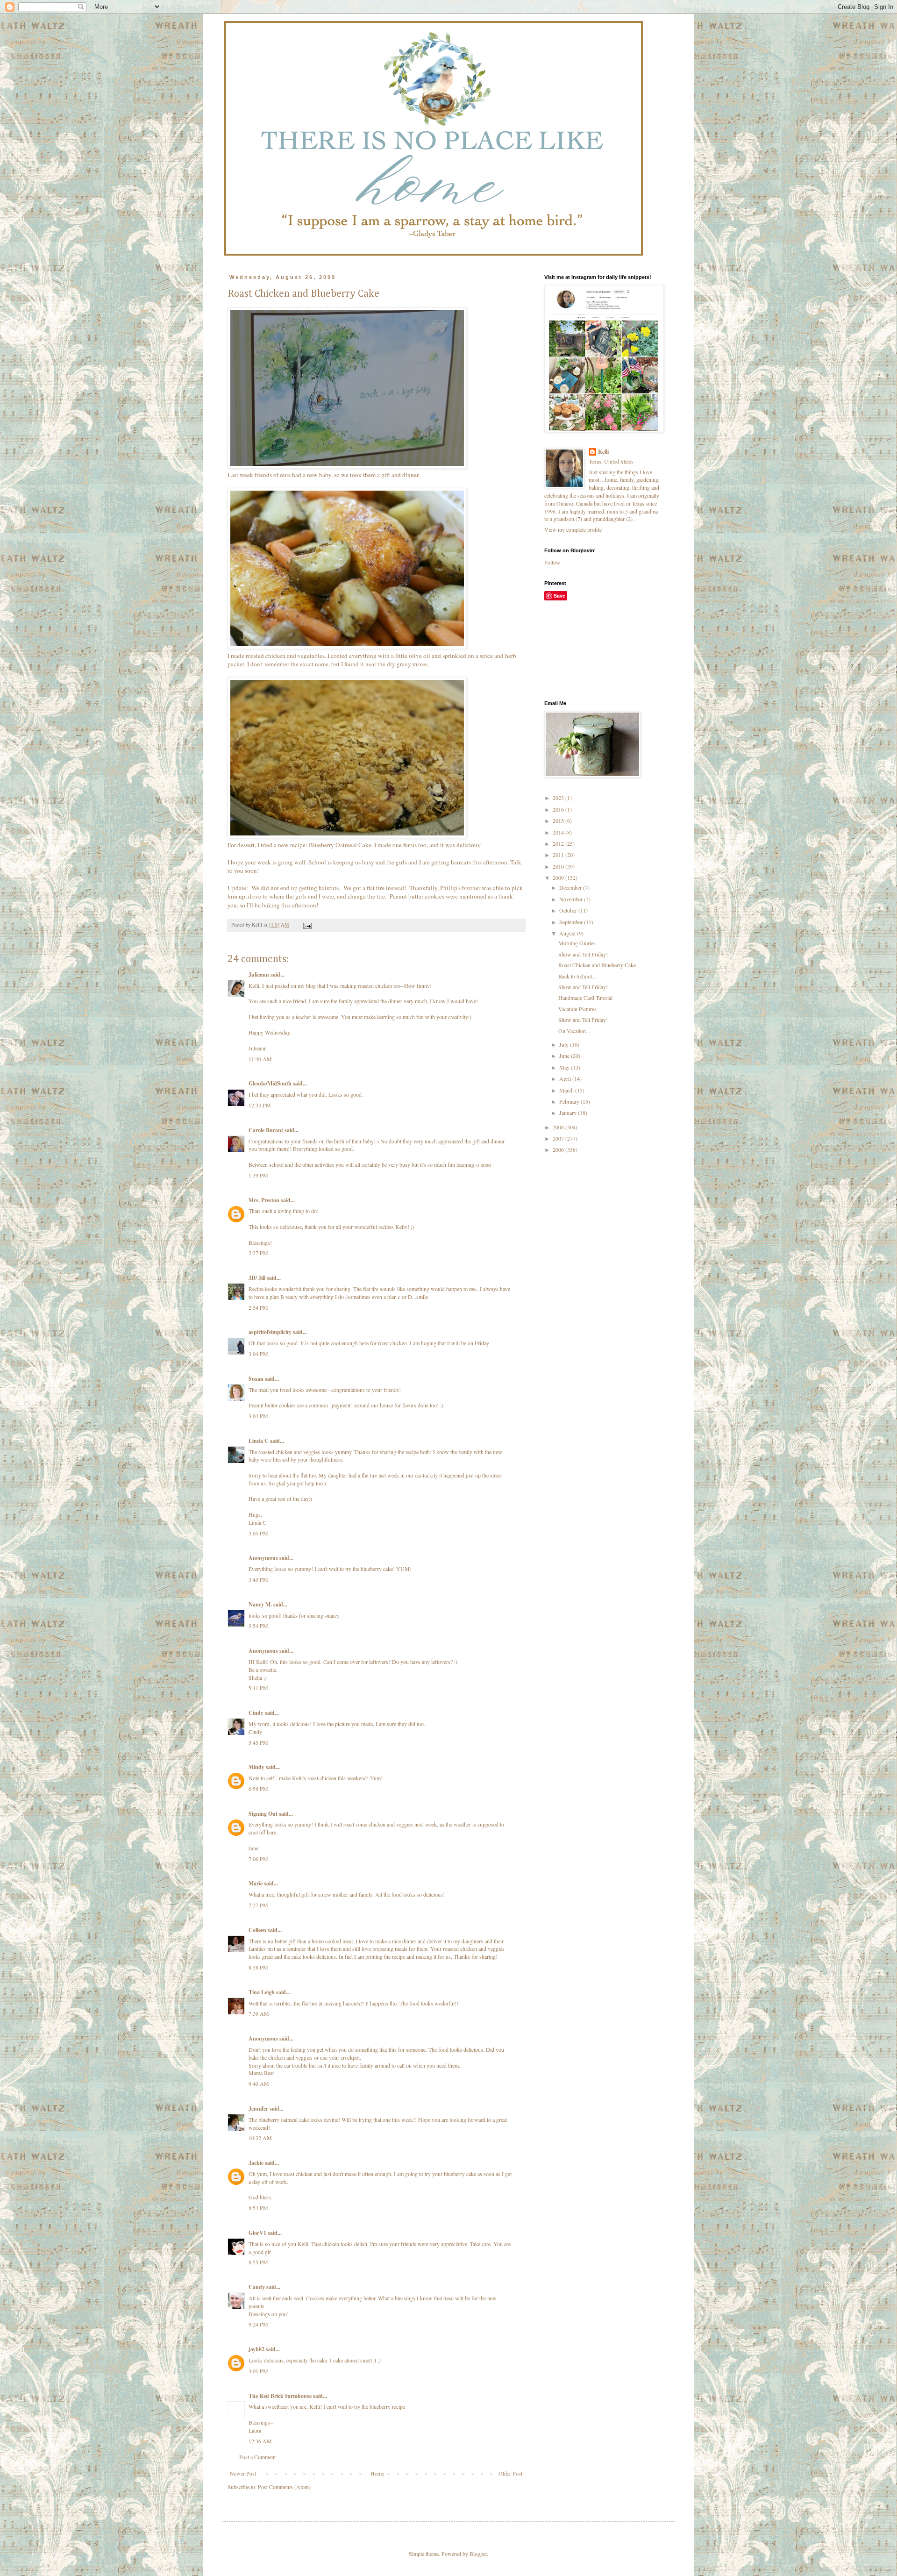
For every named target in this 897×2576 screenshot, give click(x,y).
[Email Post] (307, 925)
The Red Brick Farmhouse (280, 2396)
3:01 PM (258, 2371)
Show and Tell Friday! (583, 954)
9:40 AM (259, 2084)
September (572, 922)
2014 (559, 832)
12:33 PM (260, 1105)
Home (377, 2473)
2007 (559, 1138)
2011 (559, 855)
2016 (559, 809)
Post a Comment (257, 2457)
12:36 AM (260, 2441)
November (572, 899)
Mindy (256, 1767)
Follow (552, 562)
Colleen (257, 1930)
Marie (256, 1883)
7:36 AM (259, 2013)
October (569, 910)
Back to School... (577, 976)
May (565, 1067)
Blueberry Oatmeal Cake (340, 845)
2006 (559, 1149)
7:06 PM (258, 1859)
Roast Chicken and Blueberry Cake (597, 965)
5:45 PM (258, 1742)
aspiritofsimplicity (270, 1332)
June (565, 1056)
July (565, 1044)
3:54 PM (258, 1626)
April (566, 1078)
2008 (559, 1127)
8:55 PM (258, 2262)
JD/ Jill (257, 1278)
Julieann (259, 974)
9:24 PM (258, 2324)
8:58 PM (258, 1967)
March (567, 1090)
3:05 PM (258, 1533)
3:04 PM (258, 1354)
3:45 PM (258, 1579)
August (568, 933)
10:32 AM (260, 2138)
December (571, 887)
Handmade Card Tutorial (585, 998)
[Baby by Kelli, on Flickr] (347, 466)
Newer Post (243, 2473)
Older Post (510, 2473)
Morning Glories (577, 943)
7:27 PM (258, 1905)
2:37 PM (258, 1253)
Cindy (256, 1713)
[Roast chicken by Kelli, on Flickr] (347, 647)
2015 (559, 821)
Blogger (478, 2554)
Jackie (256, 2163)
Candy (257, 2287)
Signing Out (263, 1814)
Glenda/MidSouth (270, 1083)
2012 (559, 843)
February (570, 1101)
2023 (559, 798)
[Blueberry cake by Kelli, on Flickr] (347, 836)
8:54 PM (258, 2208)
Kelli (603, 452)
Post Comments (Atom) (284, 2487)
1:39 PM (258, 1175)
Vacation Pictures (577, 1009)
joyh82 (256, 2349)
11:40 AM (260, 1059)
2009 (559, 878)
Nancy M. (260, 1604)
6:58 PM (258, 1789)
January (569, 1113)
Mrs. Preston (264, 1200)
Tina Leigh (262, 1992)
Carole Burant (266, 1130)
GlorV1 (257, 2233)
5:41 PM (258, 1688)
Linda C (259, 1441)
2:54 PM (258, 1307)
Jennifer (258, 2109)
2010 (559, 866)
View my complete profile (573, 529)
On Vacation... (574, 1031)
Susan (256, 1379)
